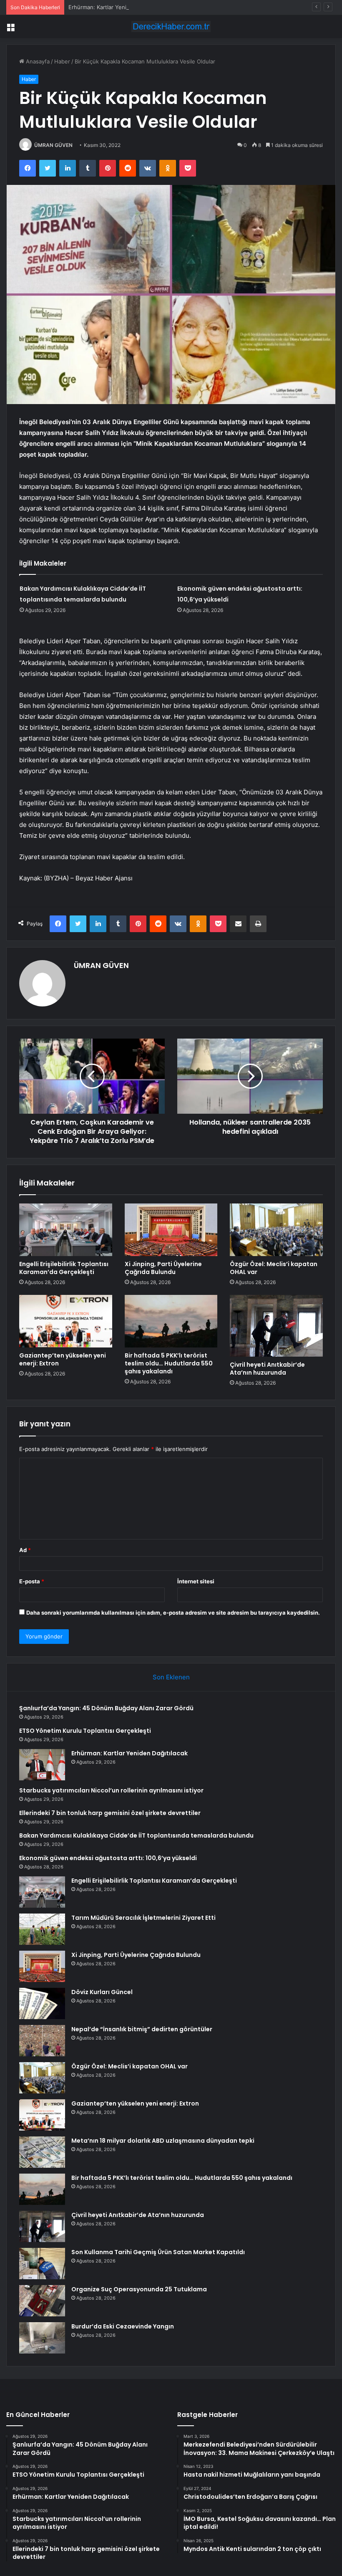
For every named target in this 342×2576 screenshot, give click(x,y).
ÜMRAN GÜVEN (53, 145)
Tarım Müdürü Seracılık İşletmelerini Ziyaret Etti (143, 1918)
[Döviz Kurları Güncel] (42, 2003)
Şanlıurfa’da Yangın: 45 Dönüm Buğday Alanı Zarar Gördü (106, 1708)
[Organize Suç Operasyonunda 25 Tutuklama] (42, 2301)
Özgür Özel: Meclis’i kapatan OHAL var (274, 1268)
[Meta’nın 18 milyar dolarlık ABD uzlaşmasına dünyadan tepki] (42, 2152)
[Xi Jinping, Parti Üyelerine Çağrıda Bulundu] (171, 1230)
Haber (62, 61)
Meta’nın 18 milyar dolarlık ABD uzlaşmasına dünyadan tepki (163, 2141)
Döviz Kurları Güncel (102, 1992)
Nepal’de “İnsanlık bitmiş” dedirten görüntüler (142, 2029)
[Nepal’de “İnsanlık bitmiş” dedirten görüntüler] (42, 2041)
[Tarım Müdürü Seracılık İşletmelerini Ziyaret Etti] (42, 1929)
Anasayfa (37, 61)
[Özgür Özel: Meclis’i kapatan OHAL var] (276, 1230)
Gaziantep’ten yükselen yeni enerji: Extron (63, 1359)
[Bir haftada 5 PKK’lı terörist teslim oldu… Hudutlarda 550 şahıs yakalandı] (171, 1321)
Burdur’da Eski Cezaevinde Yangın (123, 2326)
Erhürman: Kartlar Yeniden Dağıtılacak (117, 7)
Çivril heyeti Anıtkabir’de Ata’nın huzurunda (267, 1369)
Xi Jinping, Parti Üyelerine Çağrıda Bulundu (163, 1268)
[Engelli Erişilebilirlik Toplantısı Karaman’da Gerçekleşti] (66, 1230)
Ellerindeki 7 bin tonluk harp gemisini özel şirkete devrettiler (110, 1813)
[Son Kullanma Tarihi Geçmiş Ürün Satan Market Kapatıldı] (42, 2264)
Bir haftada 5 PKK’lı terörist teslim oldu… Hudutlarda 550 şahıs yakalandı (169, 1363)
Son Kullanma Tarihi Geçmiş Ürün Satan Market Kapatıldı (158, 2252)
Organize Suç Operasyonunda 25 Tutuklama (139, 2289)
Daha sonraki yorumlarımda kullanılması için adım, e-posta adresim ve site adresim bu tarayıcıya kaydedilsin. (173, 1613)
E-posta (32, 1581)
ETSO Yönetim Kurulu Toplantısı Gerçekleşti (85, 1731)
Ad (25, 1550)
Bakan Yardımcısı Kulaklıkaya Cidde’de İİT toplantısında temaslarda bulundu (136, 1835)
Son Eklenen (171, 1677)
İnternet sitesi (196, 1581)
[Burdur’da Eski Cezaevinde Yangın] (42, 2338)
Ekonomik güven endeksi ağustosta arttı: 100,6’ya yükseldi (108, 1858)
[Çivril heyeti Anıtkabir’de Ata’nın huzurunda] (276, 1326)
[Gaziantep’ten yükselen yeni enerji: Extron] (66, 1321)
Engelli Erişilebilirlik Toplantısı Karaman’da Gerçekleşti (64, 1268)
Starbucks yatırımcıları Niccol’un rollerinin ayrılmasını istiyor (111, 1790)
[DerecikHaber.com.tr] (171, 27)
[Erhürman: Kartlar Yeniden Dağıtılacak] (42, 1765)
